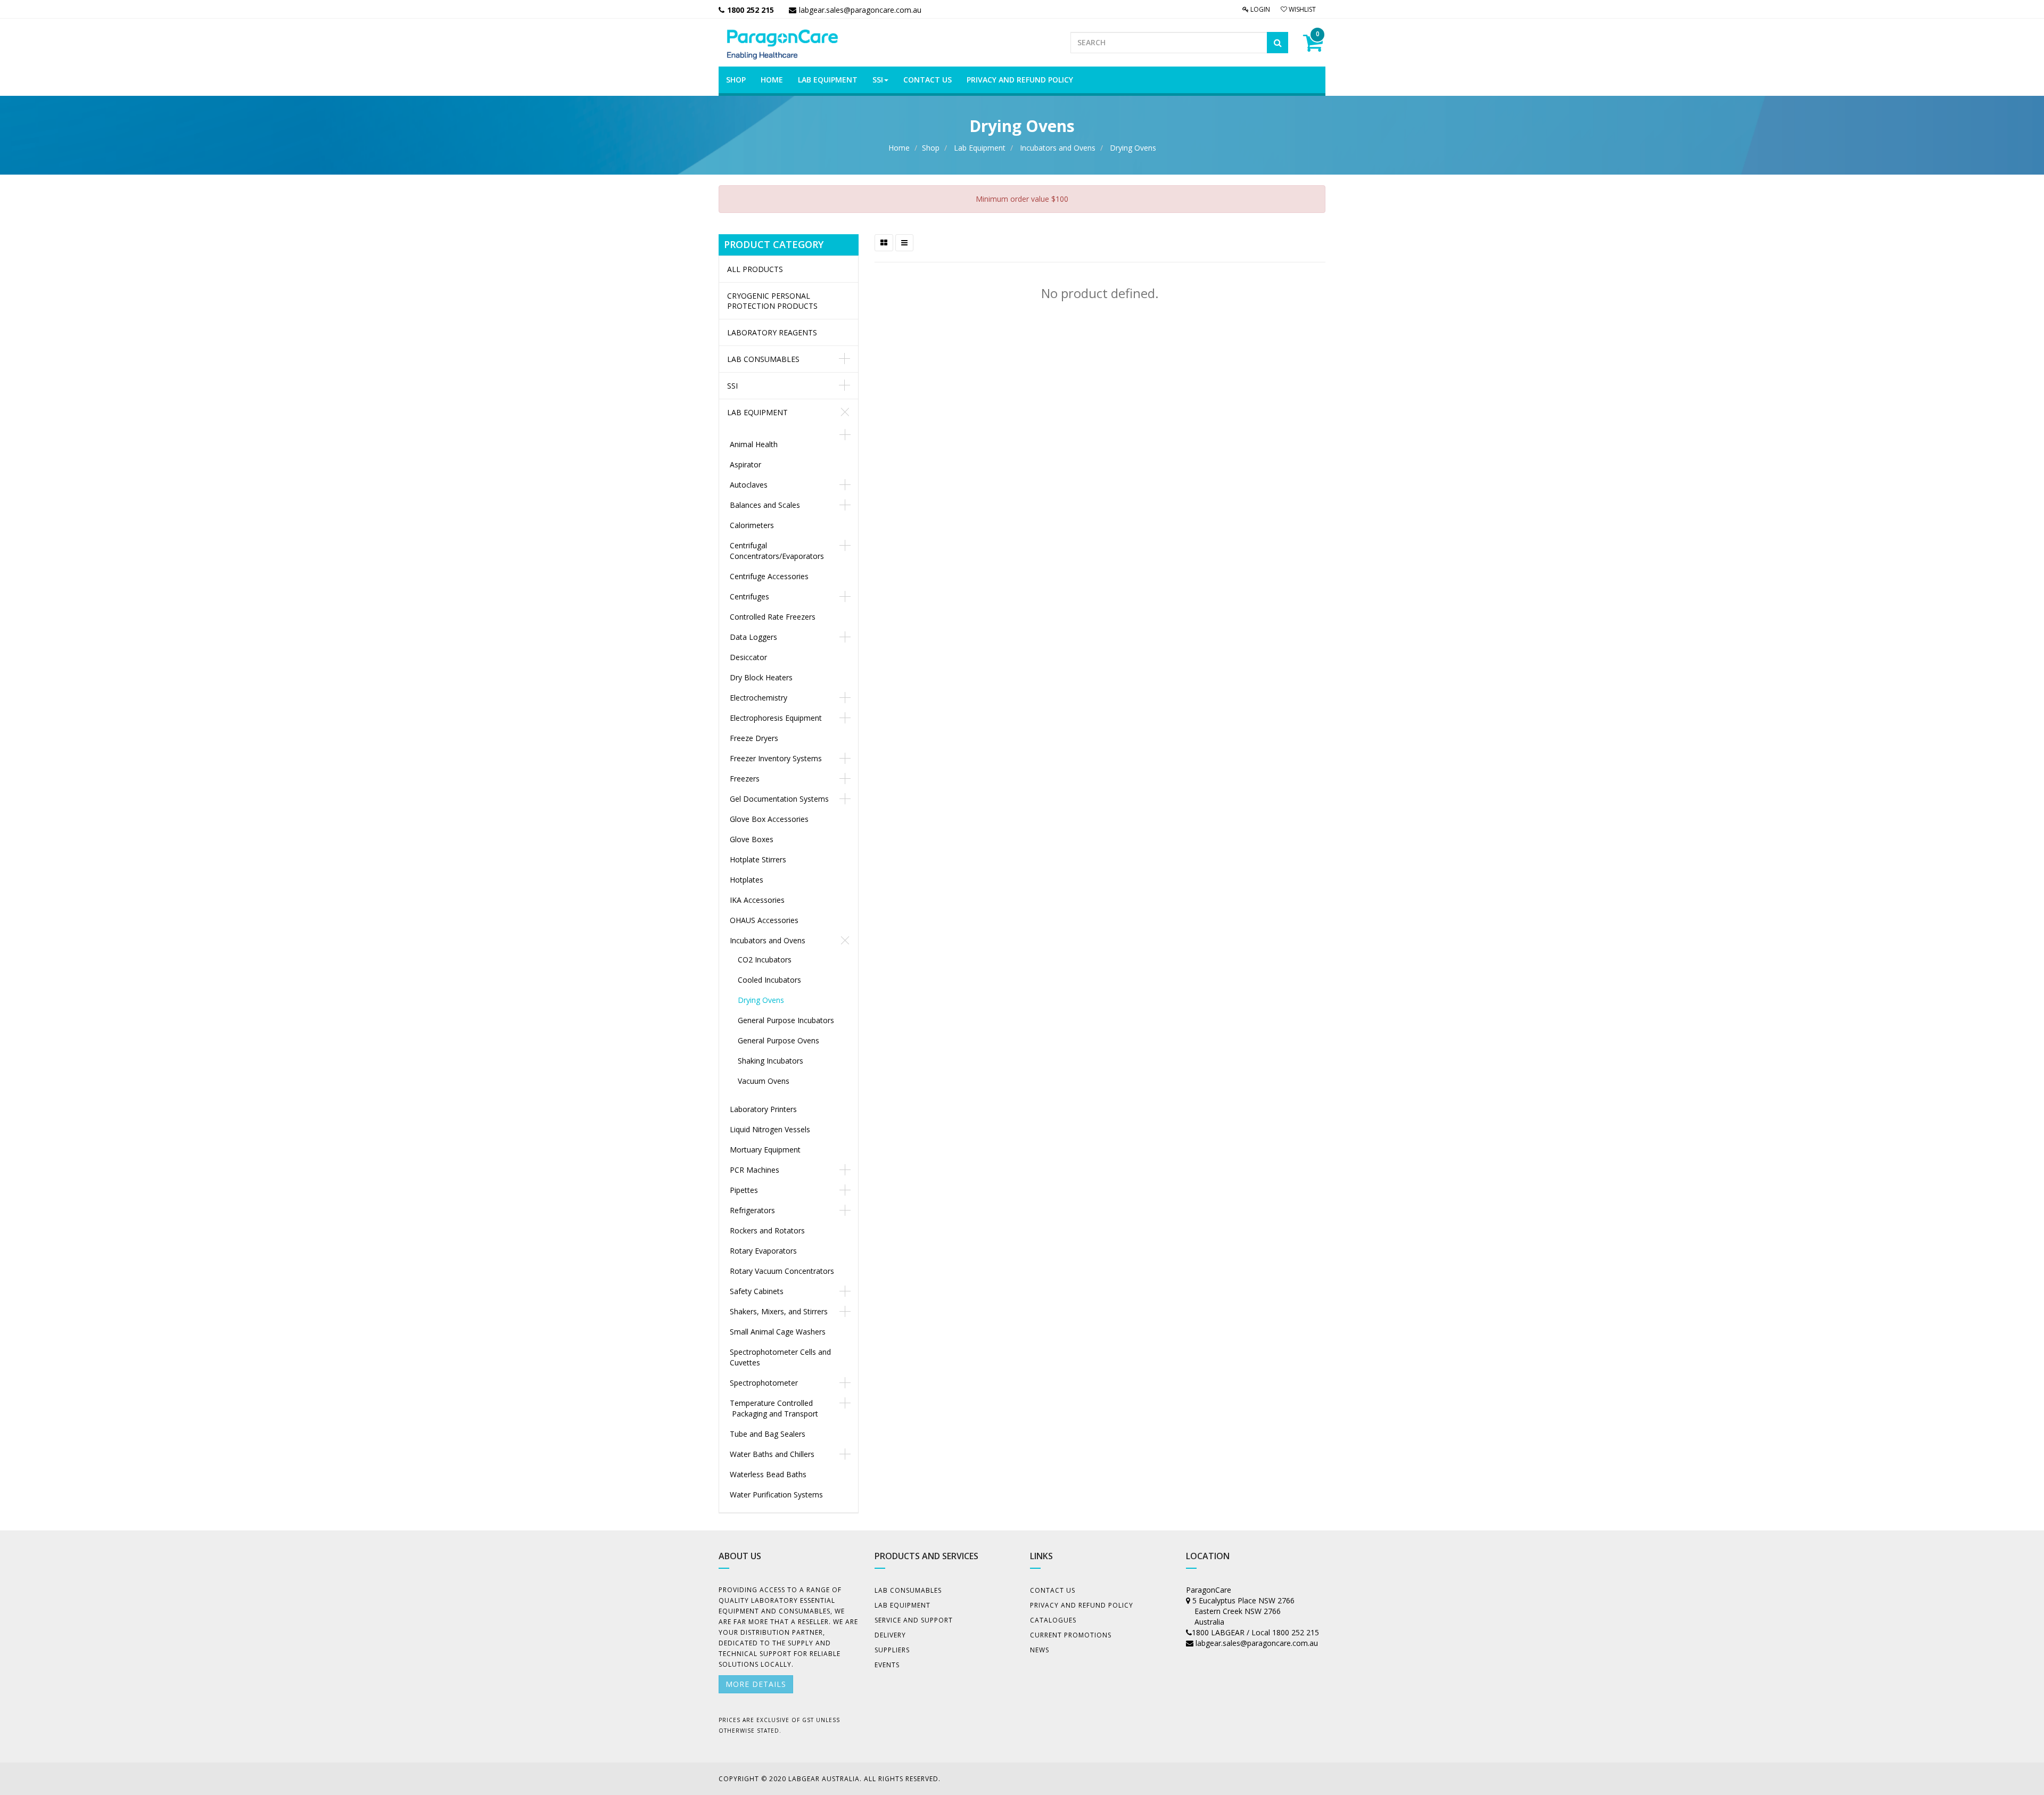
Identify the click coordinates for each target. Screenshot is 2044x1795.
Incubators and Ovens (1058, 148)
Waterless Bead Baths (768, 1474)
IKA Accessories (757, 900)
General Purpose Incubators (786, 1020)
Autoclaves (749, 485)
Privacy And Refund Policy (1082, 1605)
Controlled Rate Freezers (773, 617)
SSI (732, 386)
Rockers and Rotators (767, 1230)
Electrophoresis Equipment (776, 718)
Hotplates (747, 880)
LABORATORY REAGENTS (772, 332)
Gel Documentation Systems (779, 799)
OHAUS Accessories (764, 920)
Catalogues (1053, 1620)
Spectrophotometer (764, 1383)
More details (756, 1684)
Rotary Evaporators (763, 1251)
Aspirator (745, 464)
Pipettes (744, 1190)
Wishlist (1301, 9)
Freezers (745, 779)
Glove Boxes (752, 839)
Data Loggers (753, 637)
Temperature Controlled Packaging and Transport (774, 1408)
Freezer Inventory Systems (776, 758)
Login (1259, 9)
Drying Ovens (1133, 148)
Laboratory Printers (763, 1109)
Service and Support (914, 1620)
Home (899, 148)
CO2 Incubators (765, 960)
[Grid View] (884, 243)
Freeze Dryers (754, 738)
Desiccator (748, 657)
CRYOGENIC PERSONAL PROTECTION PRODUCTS (772, 301)
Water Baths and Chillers (772, 1454)
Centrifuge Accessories (769, 576)
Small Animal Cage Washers (778, 1332)
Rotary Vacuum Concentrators (782, 1271)
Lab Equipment (980, 148)
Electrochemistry (759, 698)
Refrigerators (752, 1210)
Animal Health (754, 444)
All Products (755, 269)
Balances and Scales (765, 505)
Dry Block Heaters (761, 677)
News (1040, 1650)
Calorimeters (752, 525)
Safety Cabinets (757, 1291)
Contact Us (1053, 1590)
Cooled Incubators (769, 980)
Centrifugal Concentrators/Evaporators (777, 551)
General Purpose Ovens (778, 1040)
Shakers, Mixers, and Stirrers (779, 1311)
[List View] (904, 243)
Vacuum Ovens (764, 1081)
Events (887, 1665)
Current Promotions (1071, 1635)
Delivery (890, 1635)
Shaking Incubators (770, 1061)
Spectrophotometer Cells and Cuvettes (780, 1357)
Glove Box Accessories (769, 819)
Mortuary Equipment (765, 1150)
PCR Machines (755, 1170)
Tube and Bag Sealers (768, 1434)
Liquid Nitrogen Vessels (770, 1129)
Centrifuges (749, 596)
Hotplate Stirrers (758, 859)
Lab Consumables (763, 359)
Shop (931, 148)
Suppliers (892, 1650)
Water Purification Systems (776, 1495)
